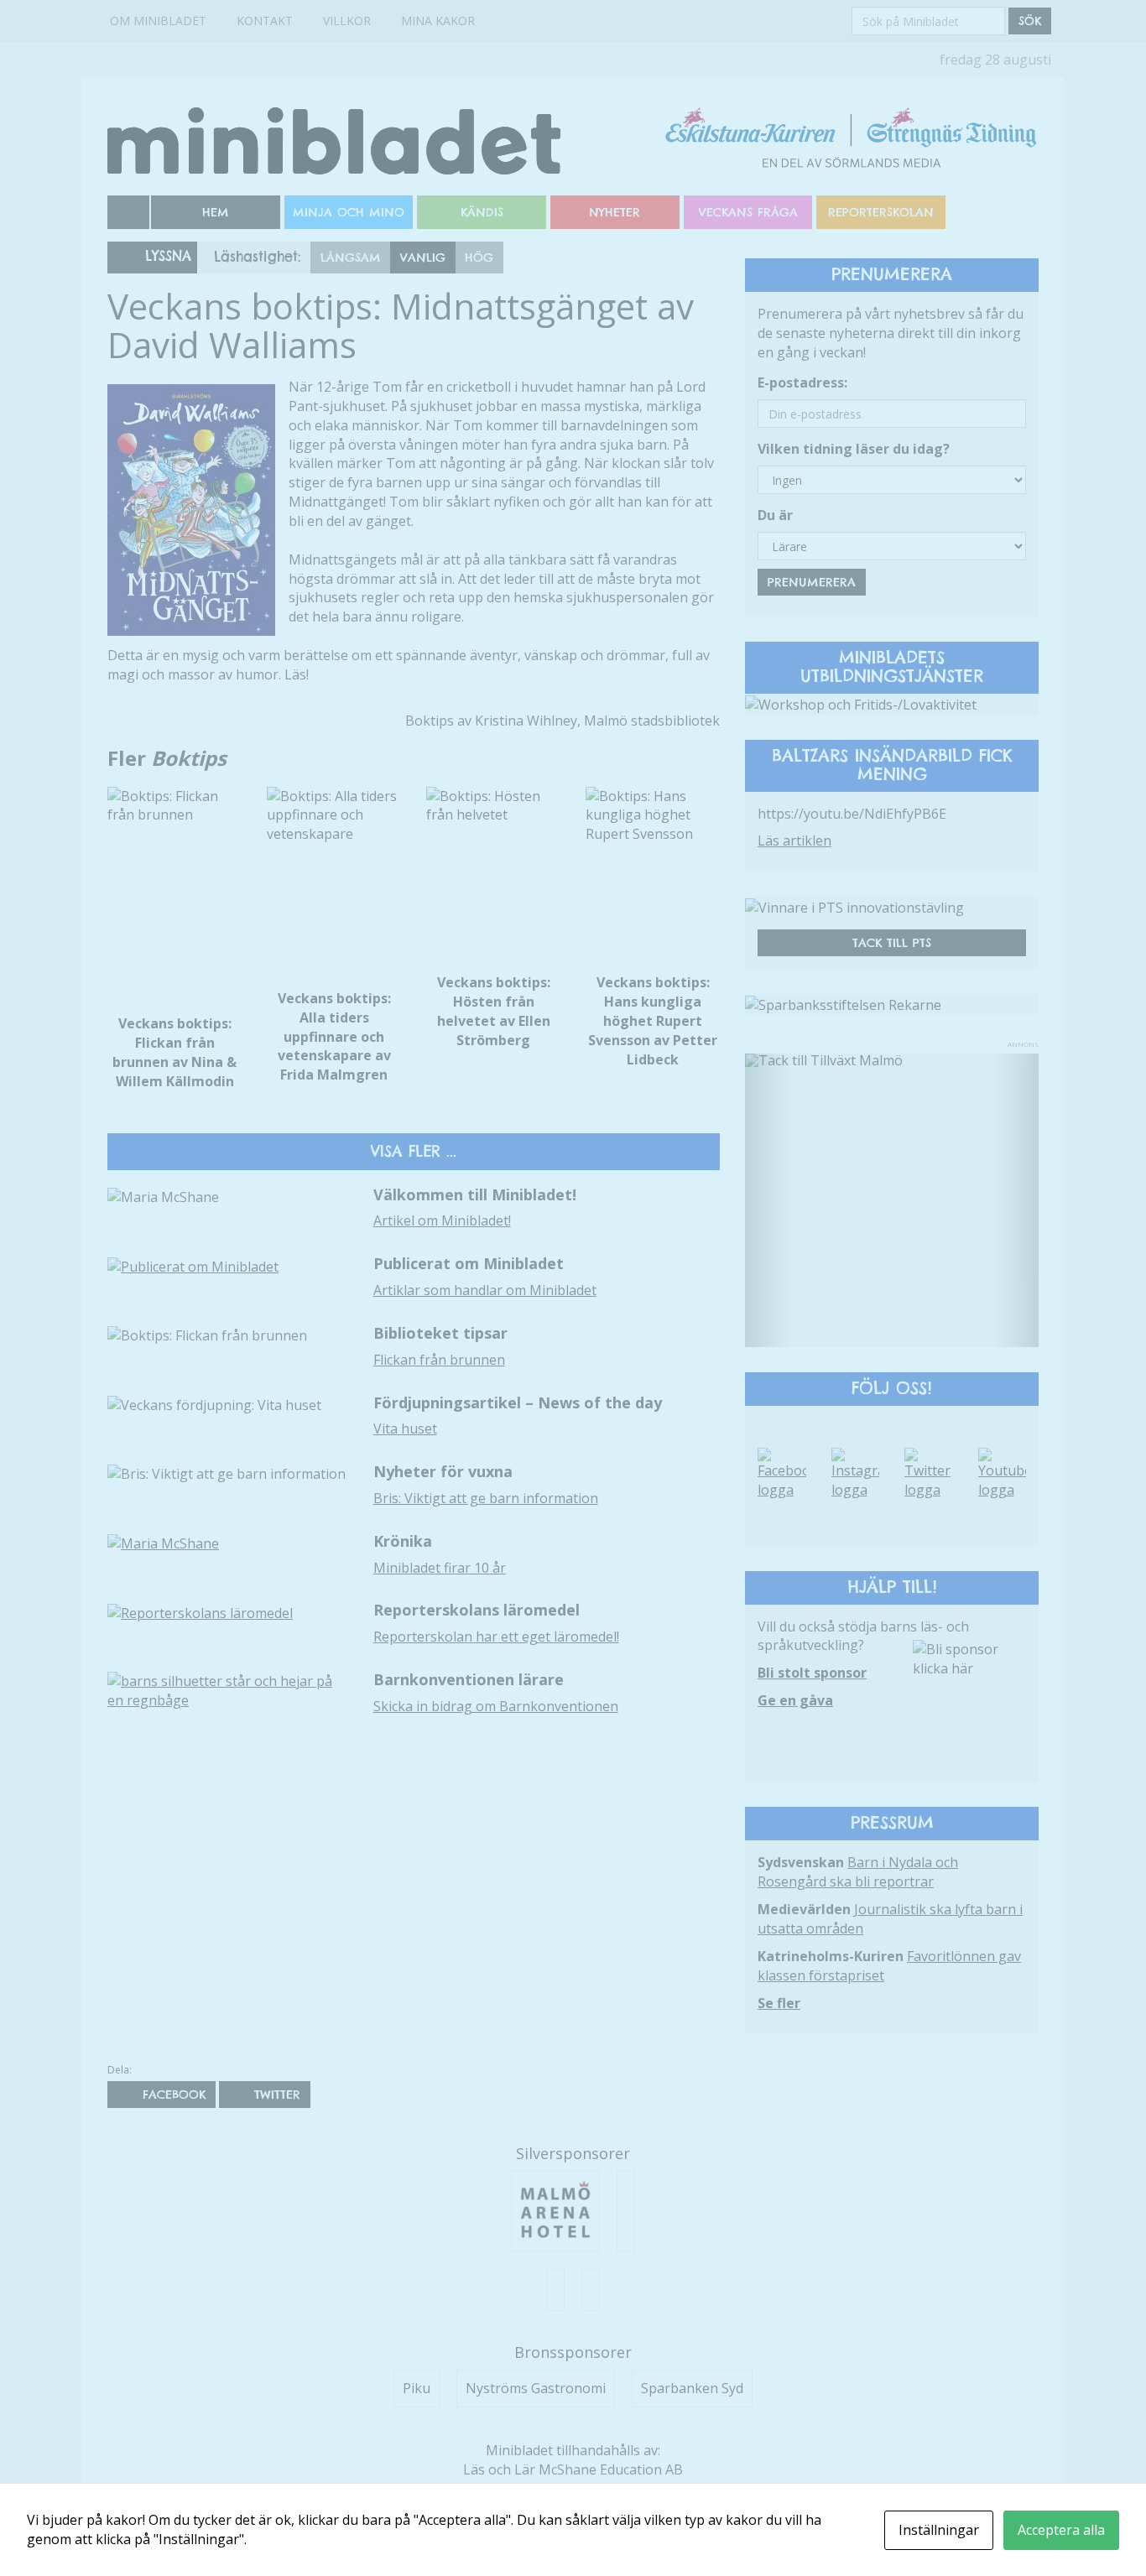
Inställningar (939, 2530)
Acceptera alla (1061, 2530)
